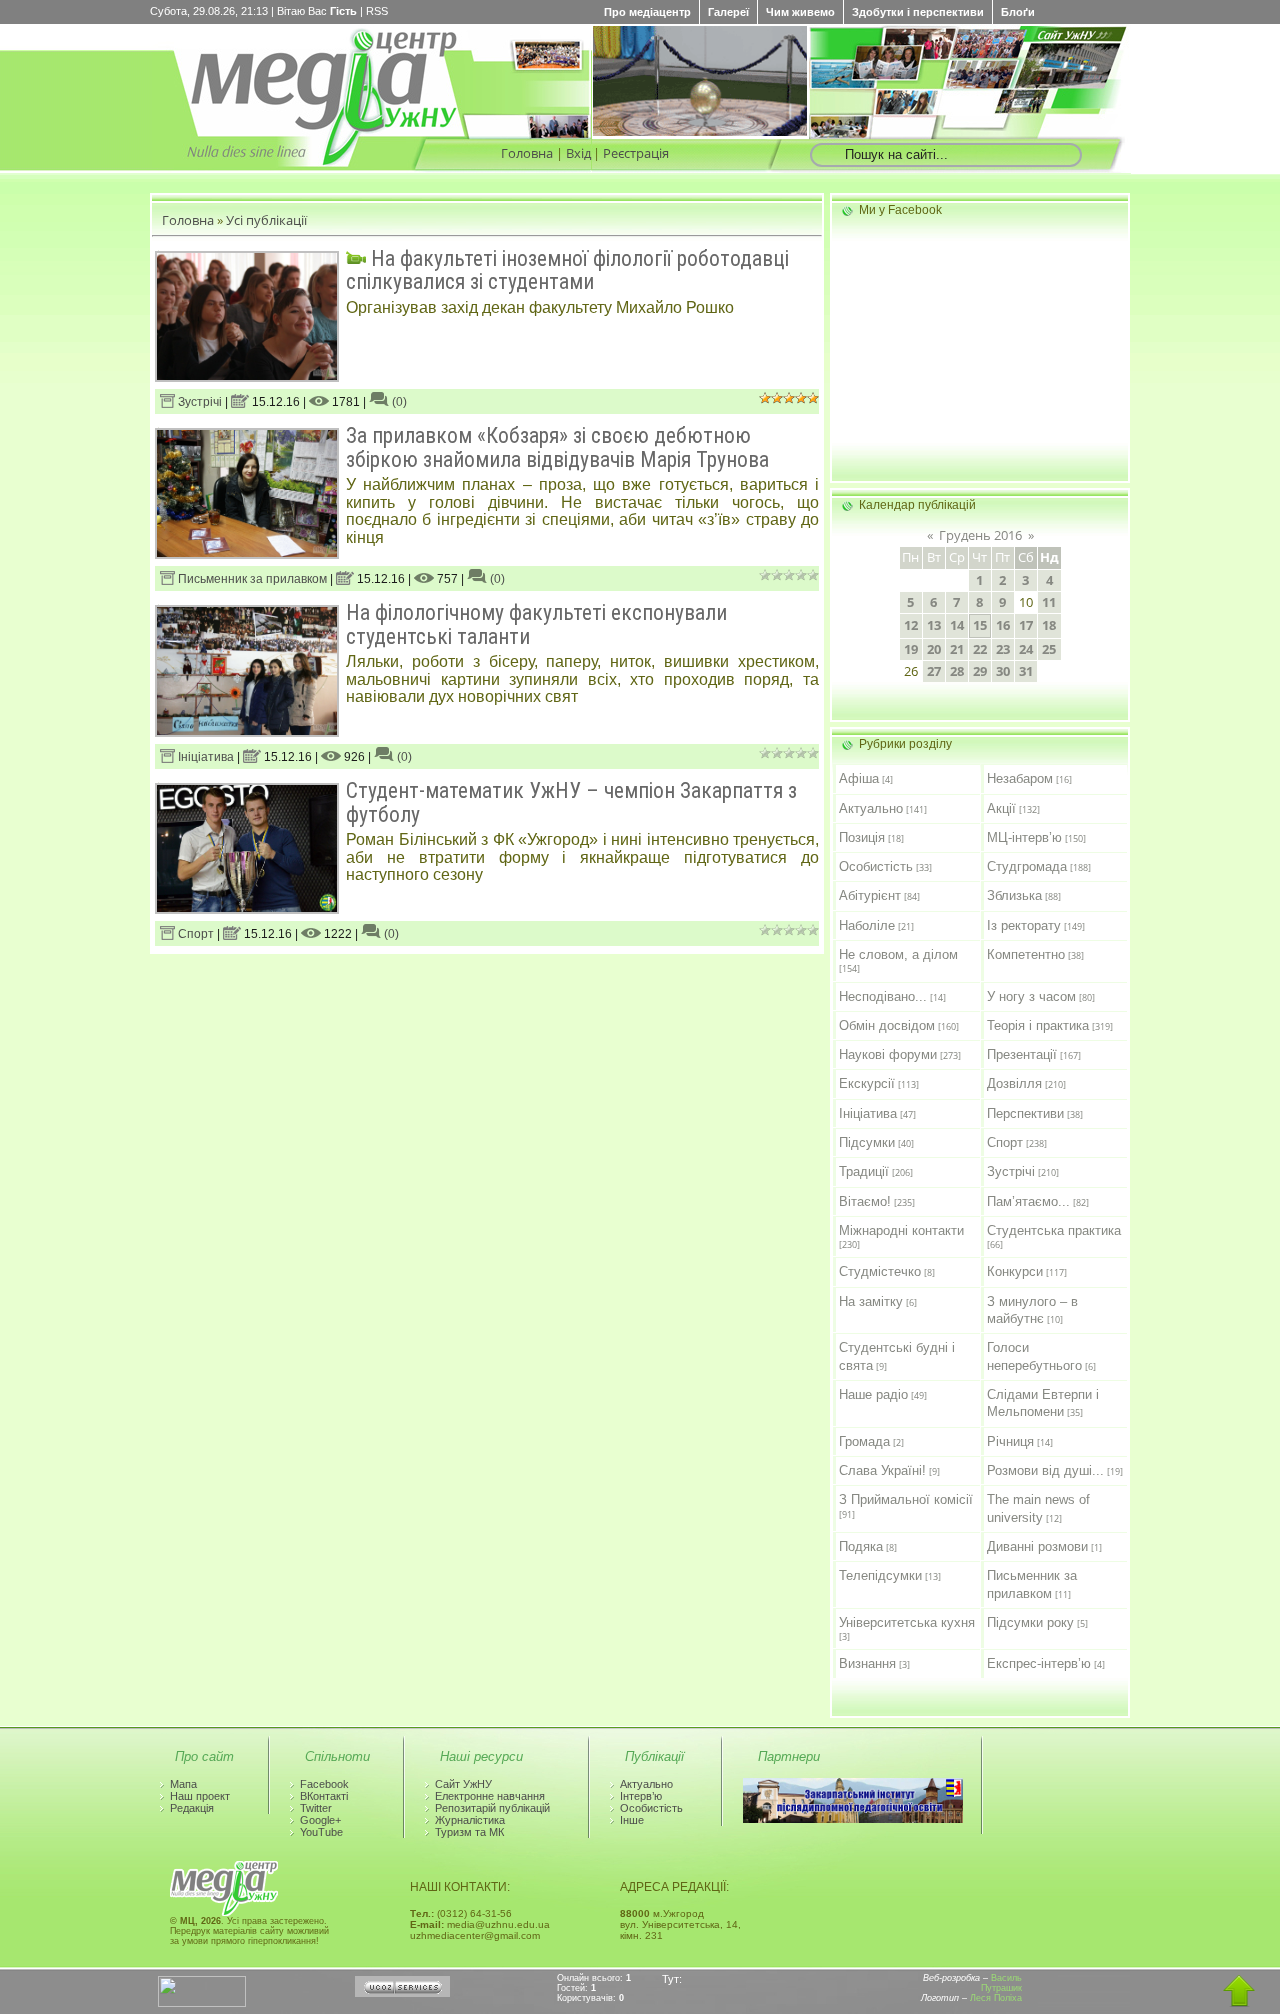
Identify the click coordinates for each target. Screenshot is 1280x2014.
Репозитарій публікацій (492, 1808)
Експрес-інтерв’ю (1039, 1663)
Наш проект (200, 1796)
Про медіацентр (647, 12)
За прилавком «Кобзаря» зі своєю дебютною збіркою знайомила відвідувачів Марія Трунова (557, 447)
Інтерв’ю (641, 1796)
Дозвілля (1014, 1083)
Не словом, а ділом (898, 954)
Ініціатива (204, 757)
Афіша (859, 778)
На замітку (871, 1301)
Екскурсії (867, 1083)
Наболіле (867, 925)
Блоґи (1018, 12)
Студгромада (1027, 866)
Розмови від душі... (1045, 1470)
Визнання (867, 1663)
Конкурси (1015, 1271)
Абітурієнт (870, 895)
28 (957, 671)
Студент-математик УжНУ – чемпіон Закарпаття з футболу (571, 802)
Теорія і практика (1038, 1025)
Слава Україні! (882, 1470)
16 (1003, 625)
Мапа (183, 1784)
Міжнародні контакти (901, 1230)
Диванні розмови (1037, 1546)
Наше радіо (873, 1394)
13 (934, 625)
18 (1049, 625)
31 (1026, 671)
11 (1049, 602)
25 (1049, 649)
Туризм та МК (469, 1832)
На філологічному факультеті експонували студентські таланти (536, 624)
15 (980, 625)
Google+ (320, 1820)
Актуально (871, 808)
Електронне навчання (490, 1796)
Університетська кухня (907, 1622)
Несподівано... (883, 996)
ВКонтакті (324, 1796)
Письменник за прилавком (251, 579)
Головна (527, 153)
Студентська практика (1054, 1230)
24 (1026, 649)
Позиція (862, 837)
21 (957, 649)
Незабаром (1020, 778)
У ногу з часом (1031, 996)
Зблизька (1014, 895)
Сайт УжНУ (463, 1784)
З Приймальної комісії (906, 1499)
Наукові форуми (888, 1054)
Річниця (1010, 1441)
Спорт (194, 934)
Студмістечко (880, 1271)
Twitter (316, 1808)
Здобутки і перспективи (918, 12)
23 (1003, 649)
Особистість (876, 866)
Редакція (192, 1808)
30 (1003, 671)
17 (1026, 625)
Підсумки (867, 1142)
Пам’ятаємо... (1028, 1201)
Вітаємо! (865, 1201)
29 (980, 671)
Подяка (861, 1546)
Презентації (1022, 1054)
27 (934, 671)
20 (934, 649)
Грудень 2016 (980, 535)
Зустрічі (198, 402)
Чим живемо (800, 12)
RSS (377, 11)
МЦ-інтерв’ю (1024, 837)
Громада (864, 1441)
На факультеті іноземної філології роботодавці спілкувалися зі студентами (567, 270)
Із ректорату (1024, 925)
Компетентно (1026, 954)
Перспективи (1025, 1113)
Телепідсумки (880, 1575)
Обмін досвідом (887, 1025)
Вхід (578, 153)
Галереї (728, 12)
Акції (1001, 808)
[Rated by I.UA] (202, 2003)
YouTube (321, 1832)
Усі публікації (266, 220)
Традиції (864, 1171)
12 (911, 625)
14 (957, 625)
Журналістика (470, 1820)
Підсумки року (1030, 1622)
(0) (398, 402)
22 (980, 649)
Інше (632, 1820)
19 (911, 649)
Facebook (324, 1784)
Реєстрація (636, 153)
